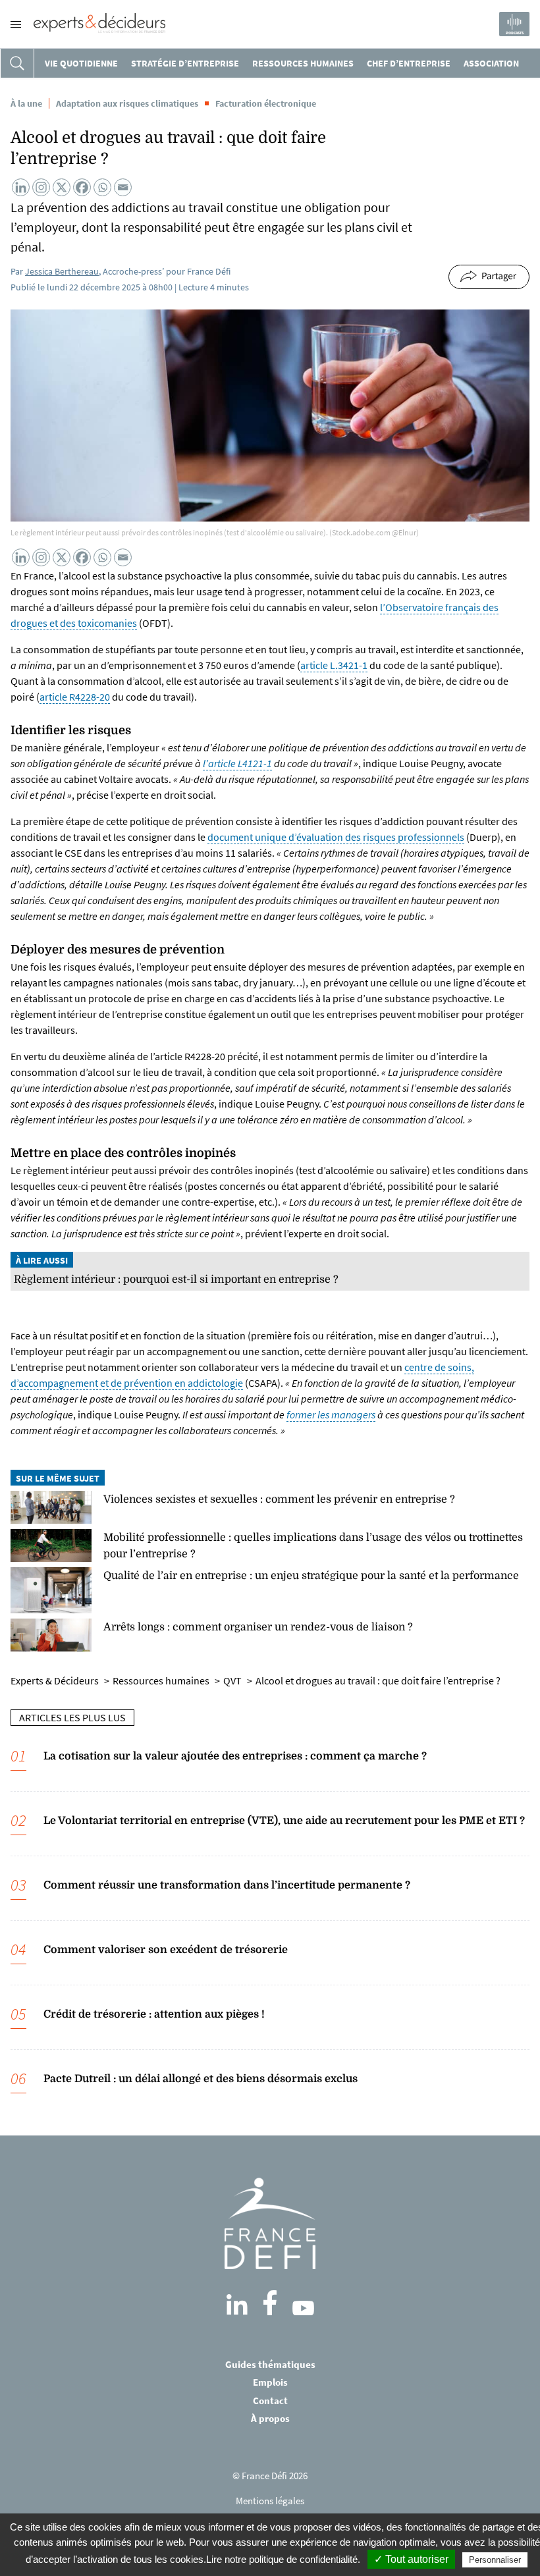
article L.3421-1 (334, 665)
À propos (270, 2418)
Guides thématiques (270, 2364)
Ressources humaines (303, 63)
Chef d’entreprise (409, 63)
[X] (62, 187)
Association (491, 63)
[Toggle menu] (16, 24)
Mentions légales (270, 2501)
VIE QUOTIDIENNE (81, 63)
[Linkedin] (21, 187)
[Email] (123, 187)
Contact (270, 2401)
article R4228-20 (75, 697)
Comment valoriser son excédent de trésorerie (166, 1950)
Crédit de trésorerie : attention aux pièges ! (154, 2014)
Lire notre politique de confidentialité (282, 2559)
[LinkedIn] (237, 2305)
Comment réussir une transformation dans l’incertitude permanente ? (227, 1885)
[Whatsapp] (102, 187)
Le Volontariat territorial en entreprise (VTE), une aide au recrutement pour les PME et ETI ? (284, 1821)
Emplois (270, 2382)
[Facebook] (82, 187)
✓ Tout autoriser (411, 2559)
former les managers (331, 1414)
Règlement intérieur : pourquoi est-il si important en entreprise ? (176, 1279)
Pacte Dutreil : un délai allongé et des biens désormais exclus (201, 2079)
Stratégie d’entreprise (185, 63)
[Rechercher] (17, 63)
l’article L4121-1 (237, 763)
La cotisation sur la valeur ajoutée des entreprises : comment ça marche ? (235, 1756)
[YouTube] (303, 2308)
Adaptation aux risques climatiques (127, 103)
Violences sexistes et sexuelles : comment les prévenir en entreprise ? (279, 1499)
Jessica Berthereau (62, 271)
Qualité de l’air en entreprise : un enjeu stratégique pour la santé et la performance (311, 1576)
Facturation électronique (266, 103)
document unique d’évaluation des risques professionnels (336, 837)
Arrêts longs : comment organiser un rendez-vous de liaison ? (258, 1627)
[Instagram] (41, 187)
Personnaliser (495, 2560)
